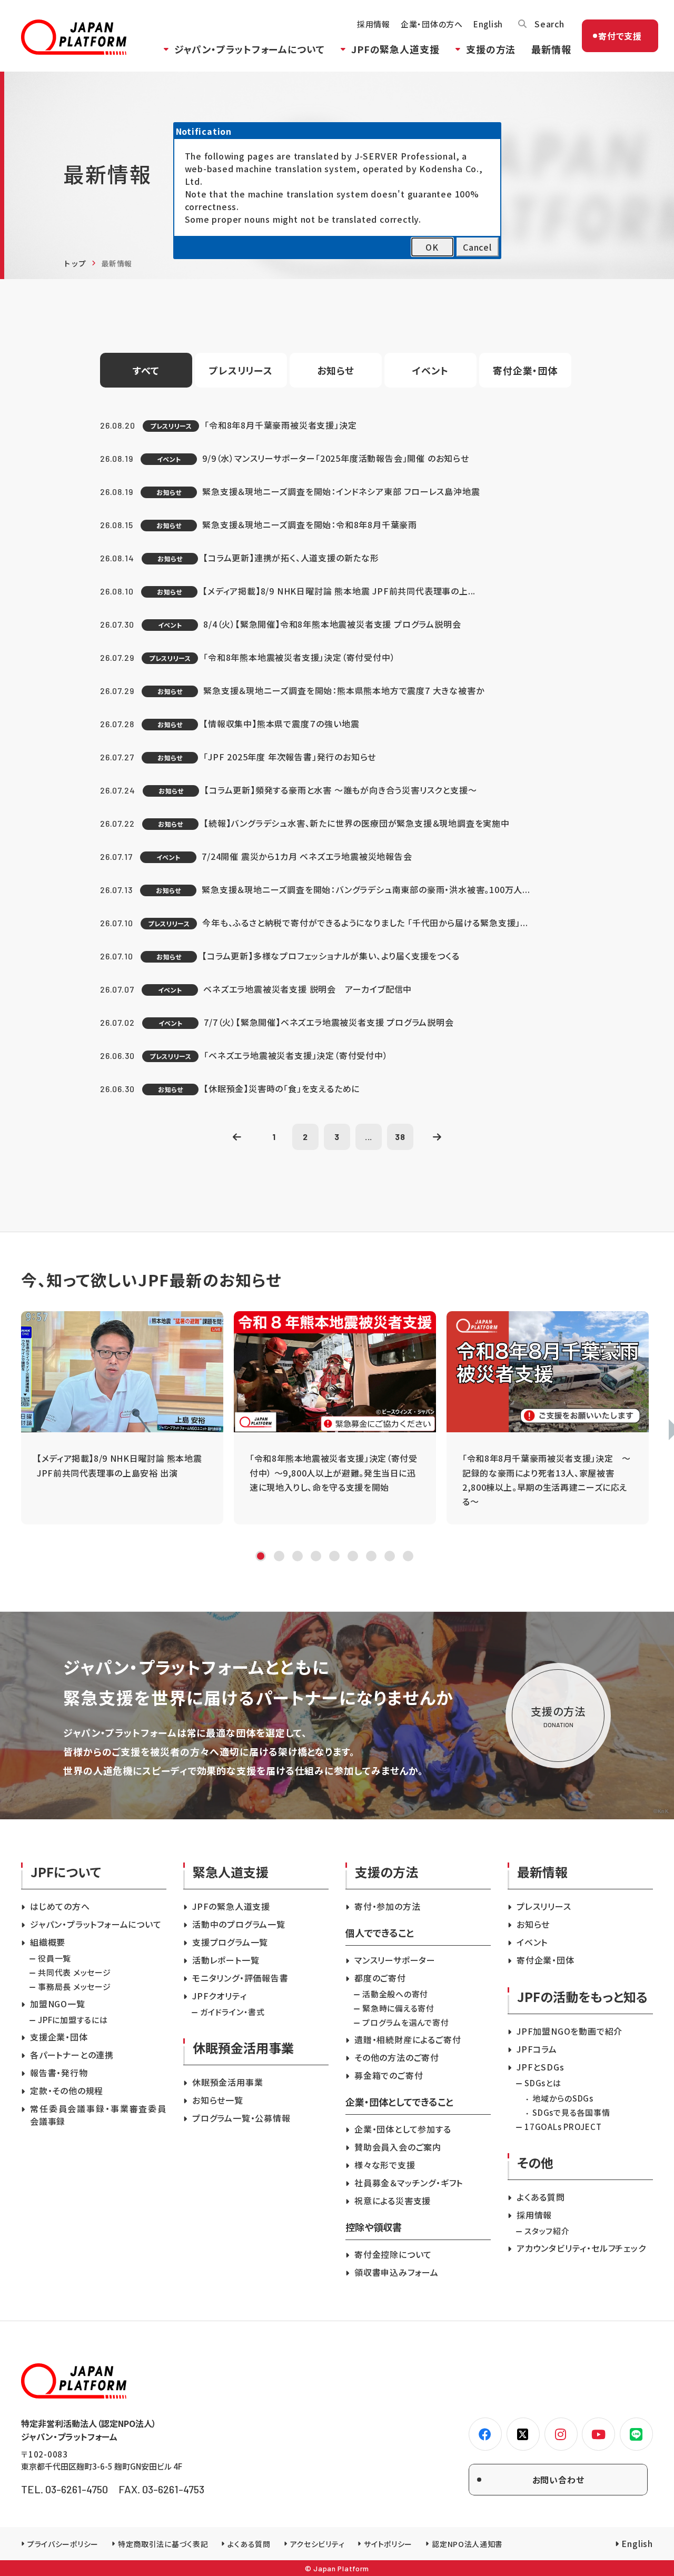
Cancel (477, 247)
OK (432, 247)
